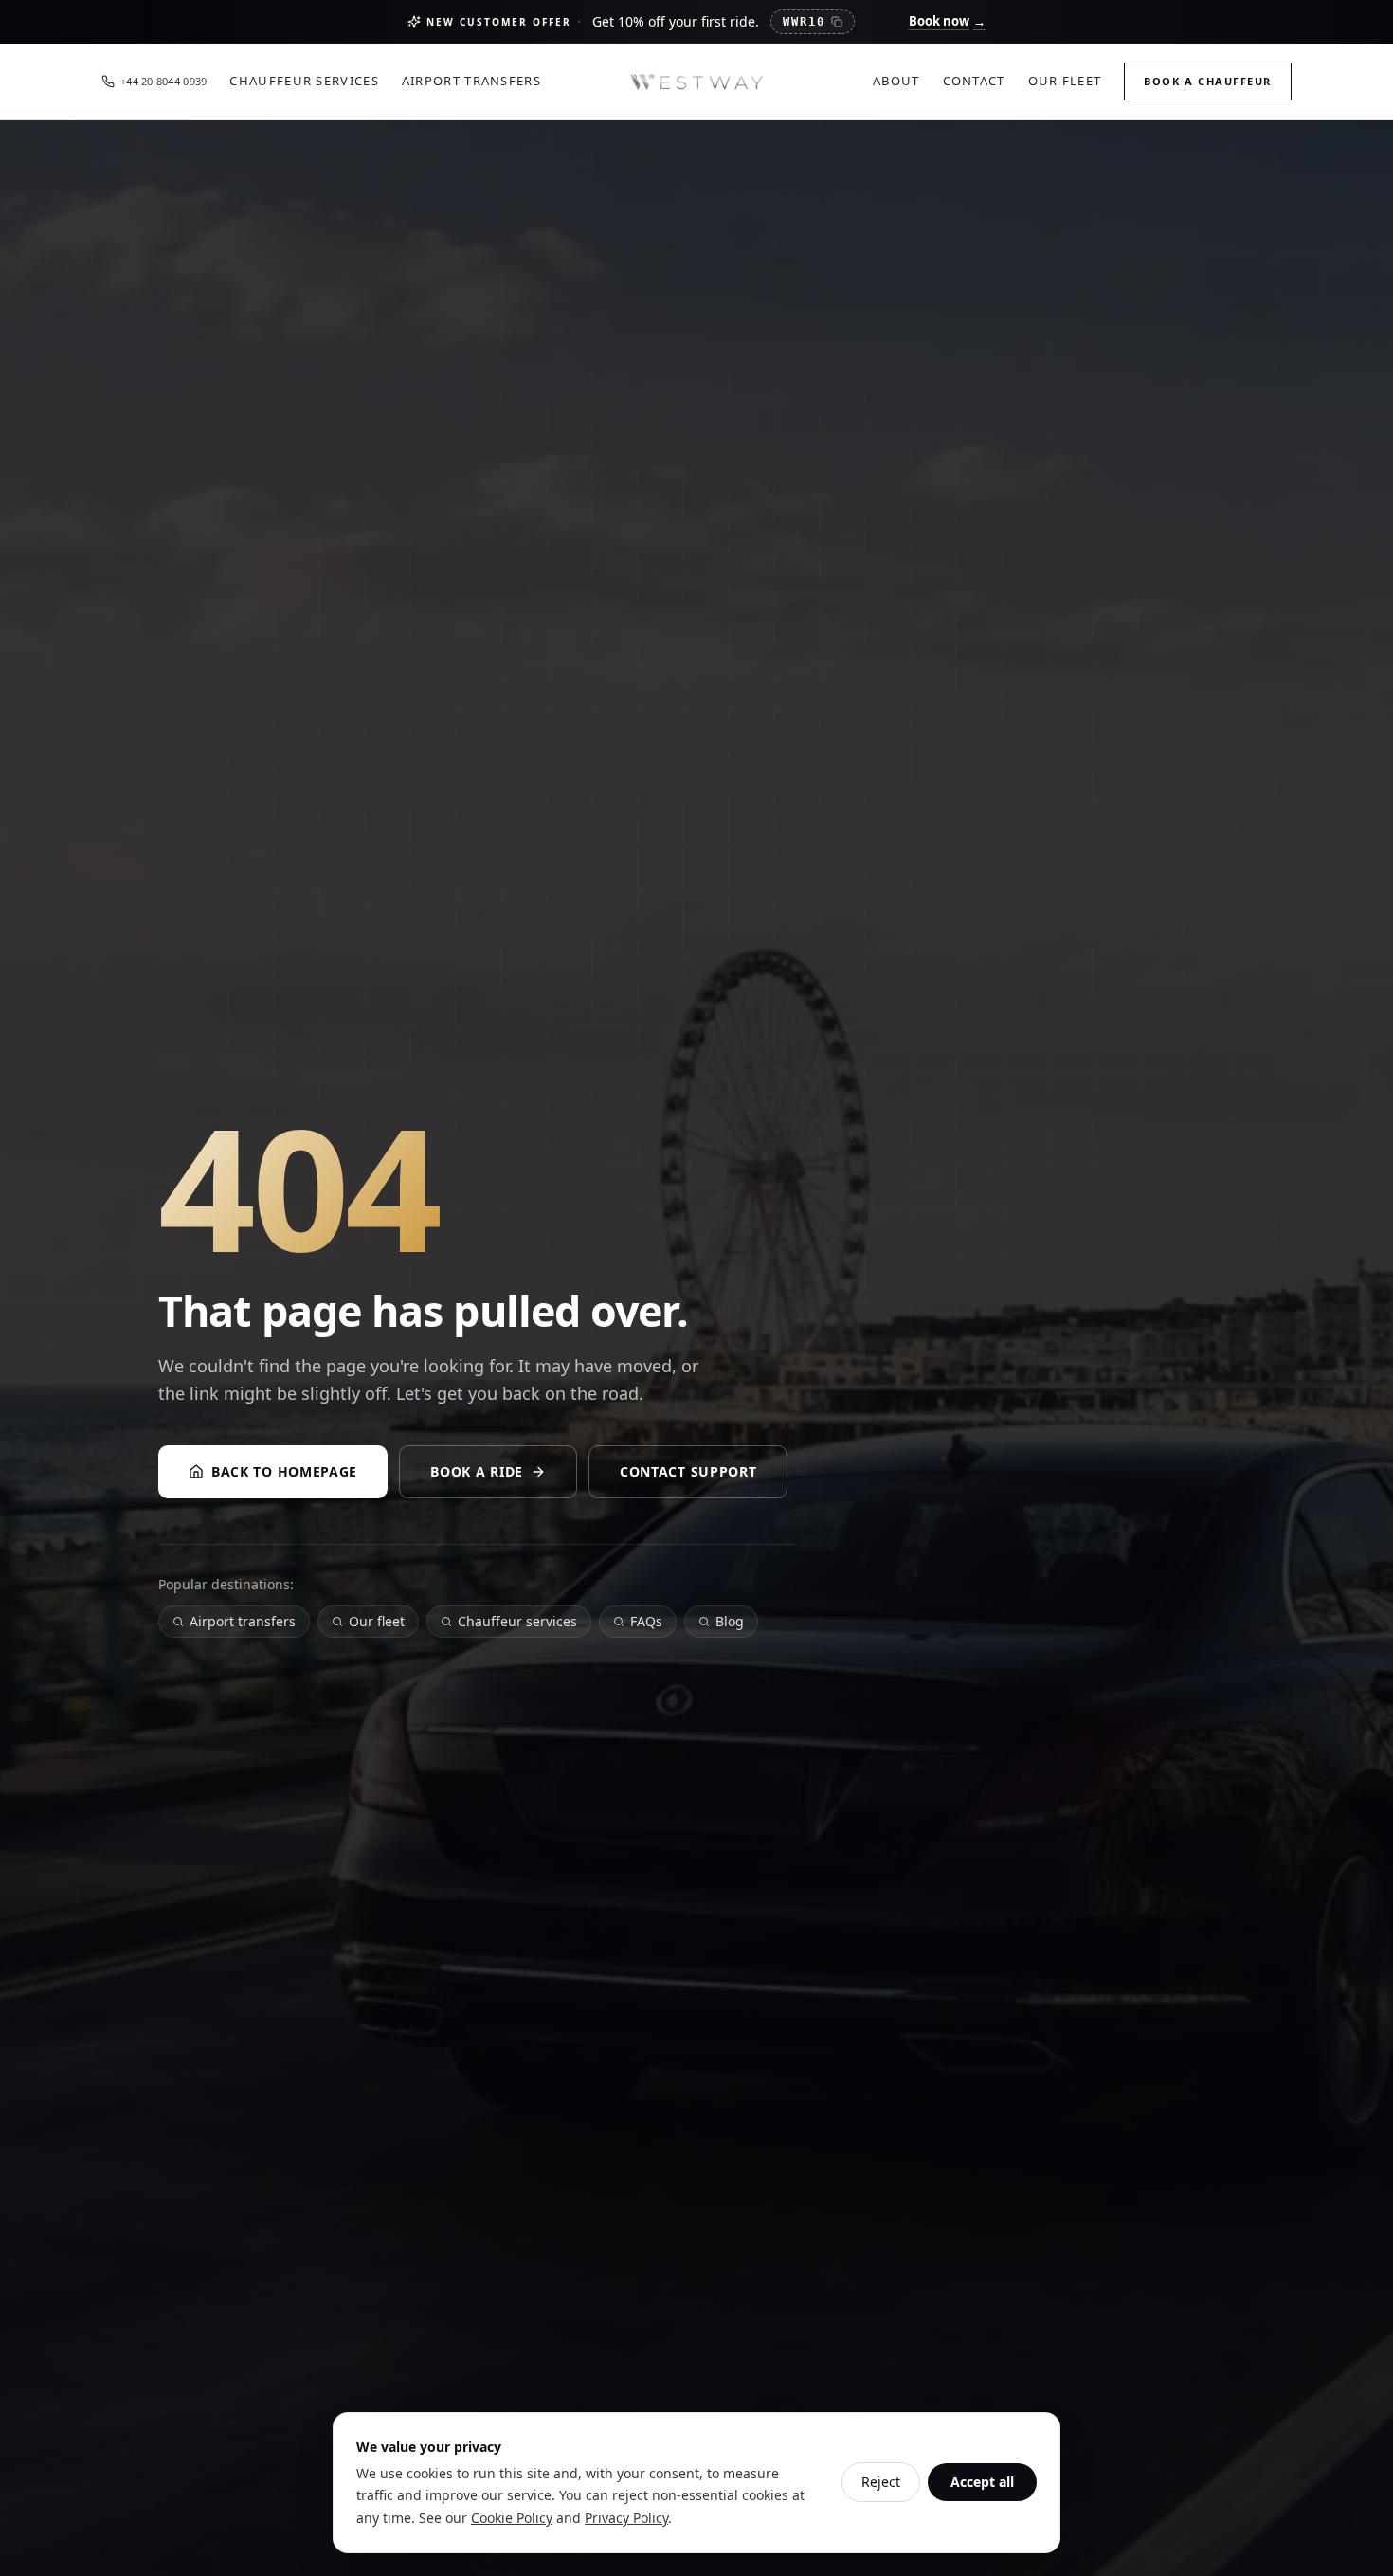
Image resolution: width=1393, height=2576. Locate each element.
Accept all (982, 2482)
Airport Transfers (471, 81)
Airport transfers (243, 1621)
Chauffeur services (517, 1621)
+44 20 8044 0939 (163, 81)
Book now (947, 21)
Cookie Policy (512, 2518)
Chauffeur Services (304, 81)
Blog (730, 1621)
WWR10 (804, 22)
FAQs (646, 1621)
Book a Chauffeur (1208, 81)
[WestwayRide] (696, 82)
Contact (974, 81)
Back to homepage (284, 1471)
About (896, 81)
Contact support (688, 1471)
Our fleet (377, 1621)
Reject (881, 2482)
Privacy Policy (626, 2518)
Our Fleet (1065, 81)
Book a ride (477, 1471)
